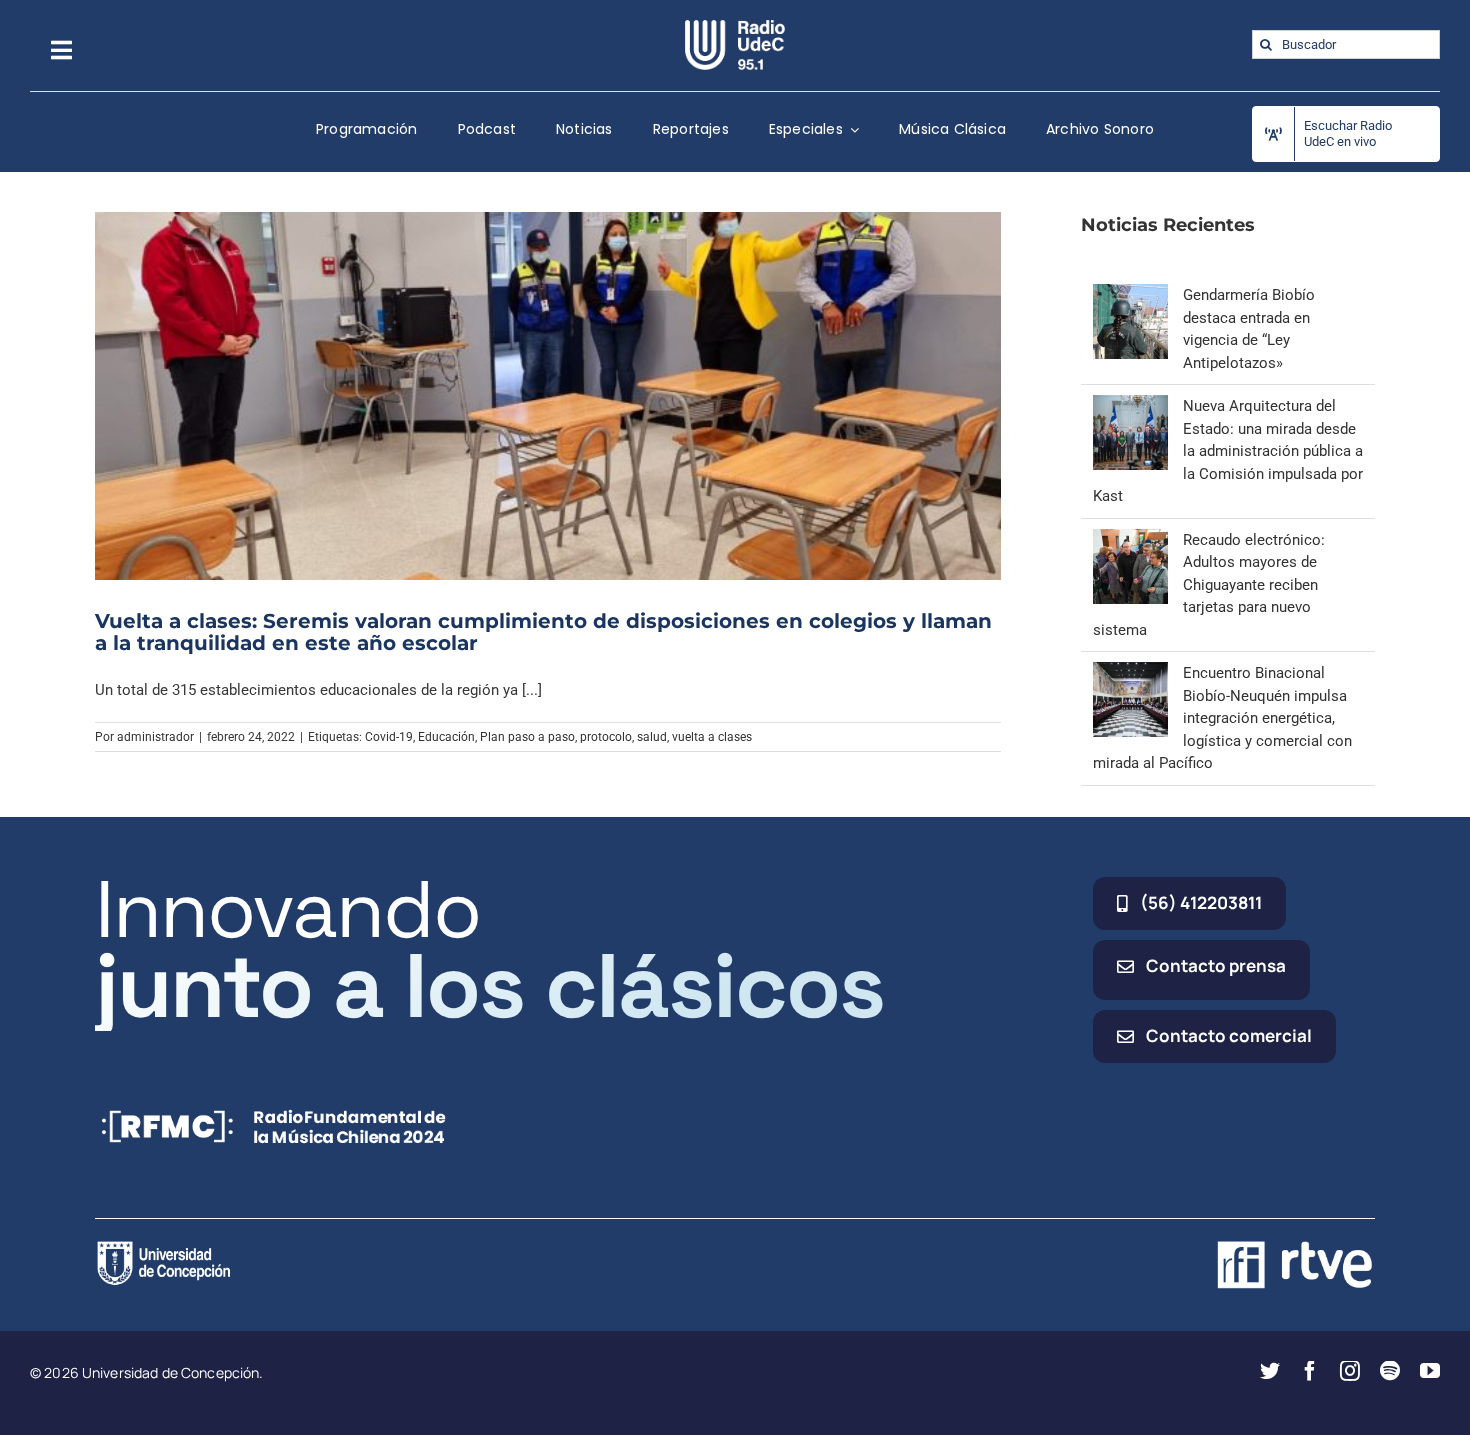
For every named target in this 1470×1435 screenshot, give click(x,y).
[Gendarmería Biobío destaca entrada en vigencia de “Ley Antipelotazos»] (1130, 295)
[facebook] (1310, 1371)
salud (652, 737)
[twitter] (1270, 1371)
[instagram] (1350, 1371)
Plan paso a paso (527, 737)
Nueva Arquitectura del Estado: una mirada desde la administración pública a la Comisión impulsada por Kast (1228, 451)
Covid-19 (389, 737)
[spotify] (1390, 1371)
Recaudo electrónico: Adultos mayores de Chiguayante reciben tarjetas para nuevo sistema (1209, 585)
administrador (155, 737)
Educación (446, 737)
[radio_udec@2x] (735, 27)
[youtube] (1430, 1371)
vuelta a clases (712, 737)
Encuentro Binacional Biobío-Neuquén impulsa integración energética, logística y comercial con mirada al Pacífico (1222, 718)
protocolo (606, 737)
